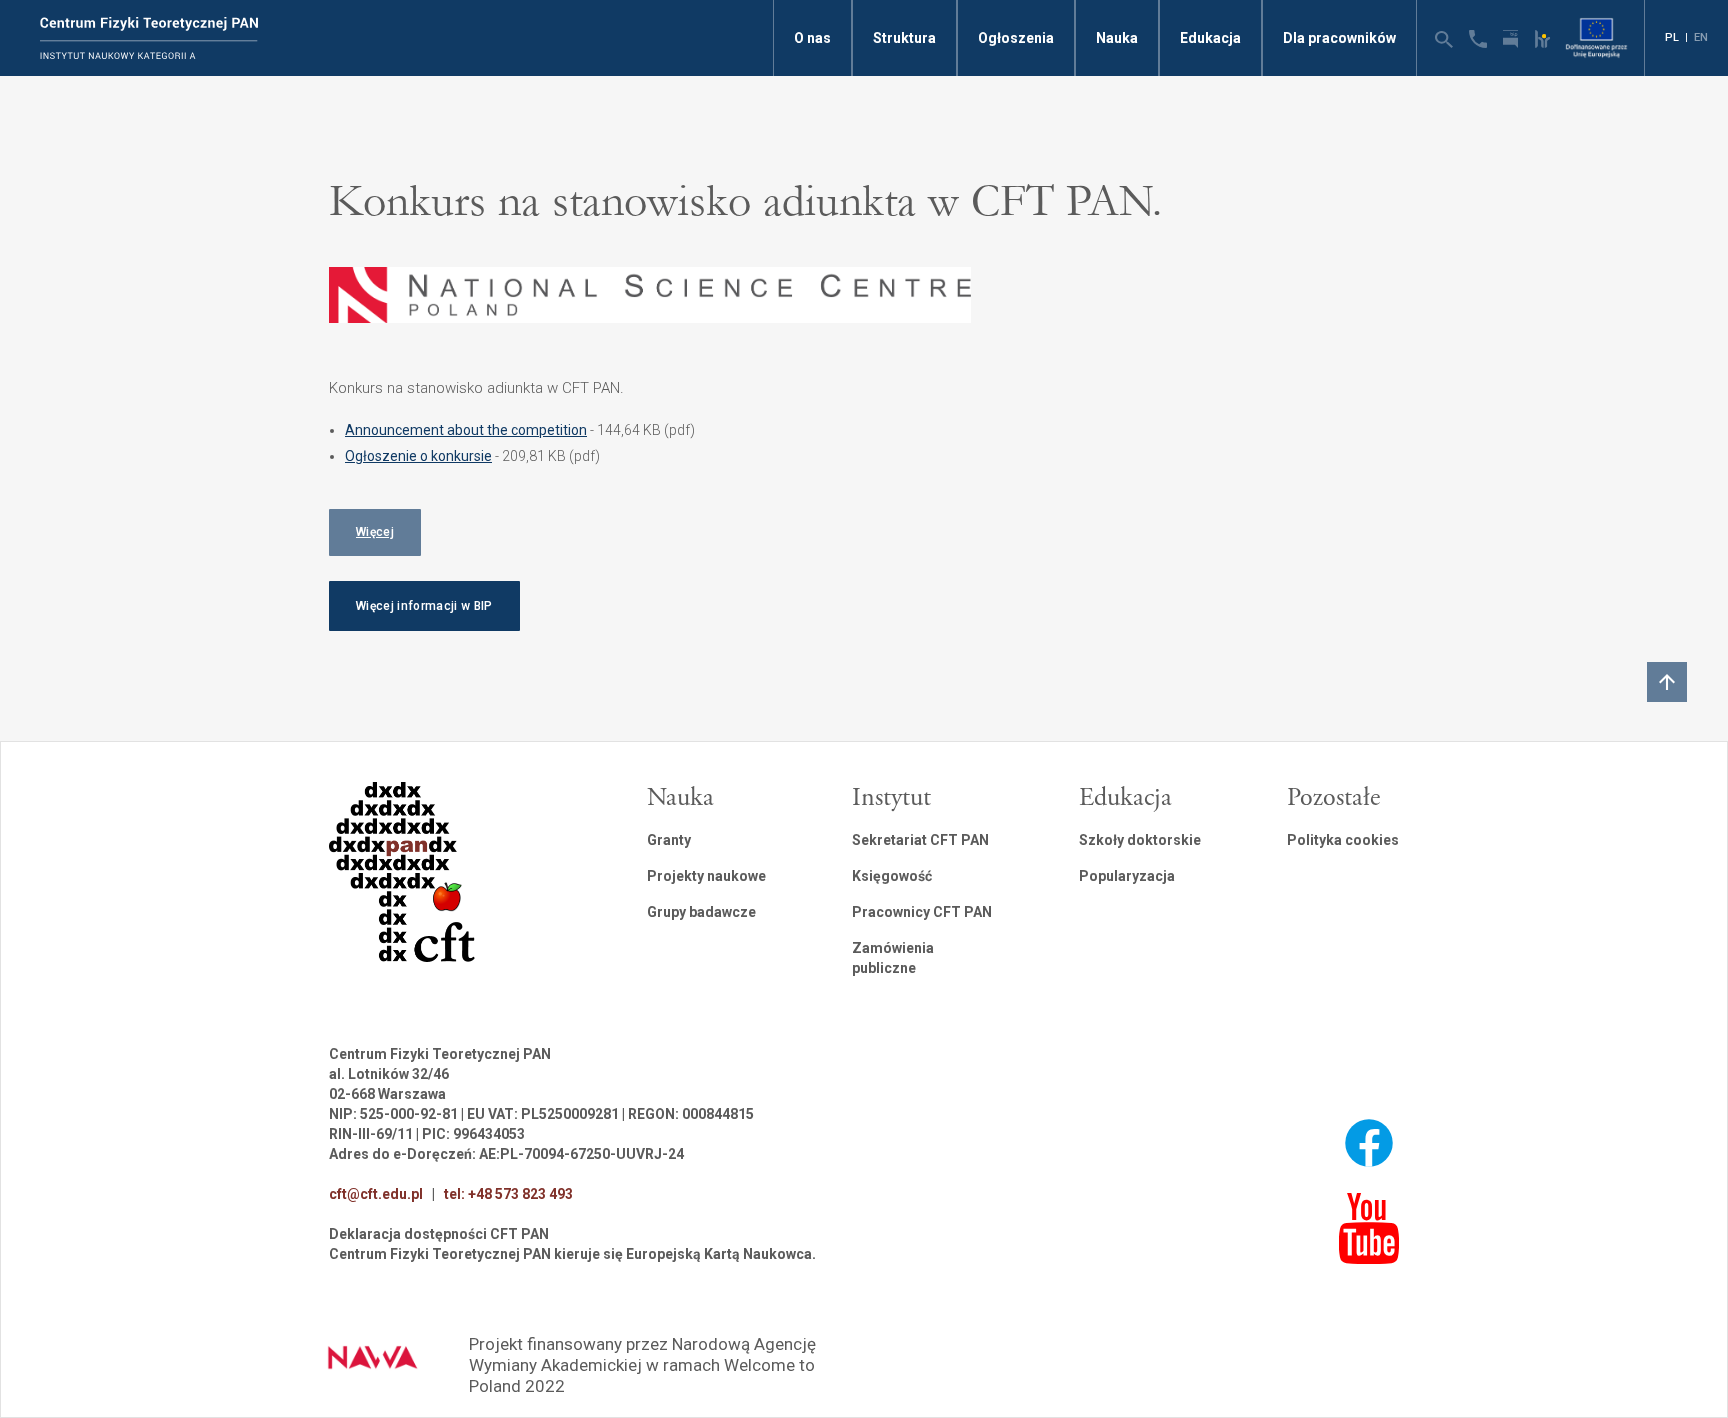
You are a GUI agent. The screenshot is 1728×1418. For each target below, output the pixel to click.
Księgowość (892, 876)
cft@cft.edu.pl (376, 1194)
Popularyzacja (1127, 876)
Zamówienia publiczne (893, 958)
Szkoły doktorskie (1140, 840)
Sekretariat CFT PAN (920, 840)
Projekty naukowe (706, 876)
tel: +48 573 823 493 (508, 1194)
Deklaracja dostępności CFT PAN (439, 1234)
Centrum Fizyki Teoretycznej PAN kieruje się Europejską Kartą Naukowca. (572, 1254)
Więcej (375, 532)
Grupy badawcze (701, 912)
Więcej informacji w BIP (424, 606)
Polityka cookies (1343, 840)
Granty (669, 840)
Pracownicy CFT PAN (922, 912)
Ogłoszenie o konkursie (418, 456)
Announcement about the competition (466, 430)
